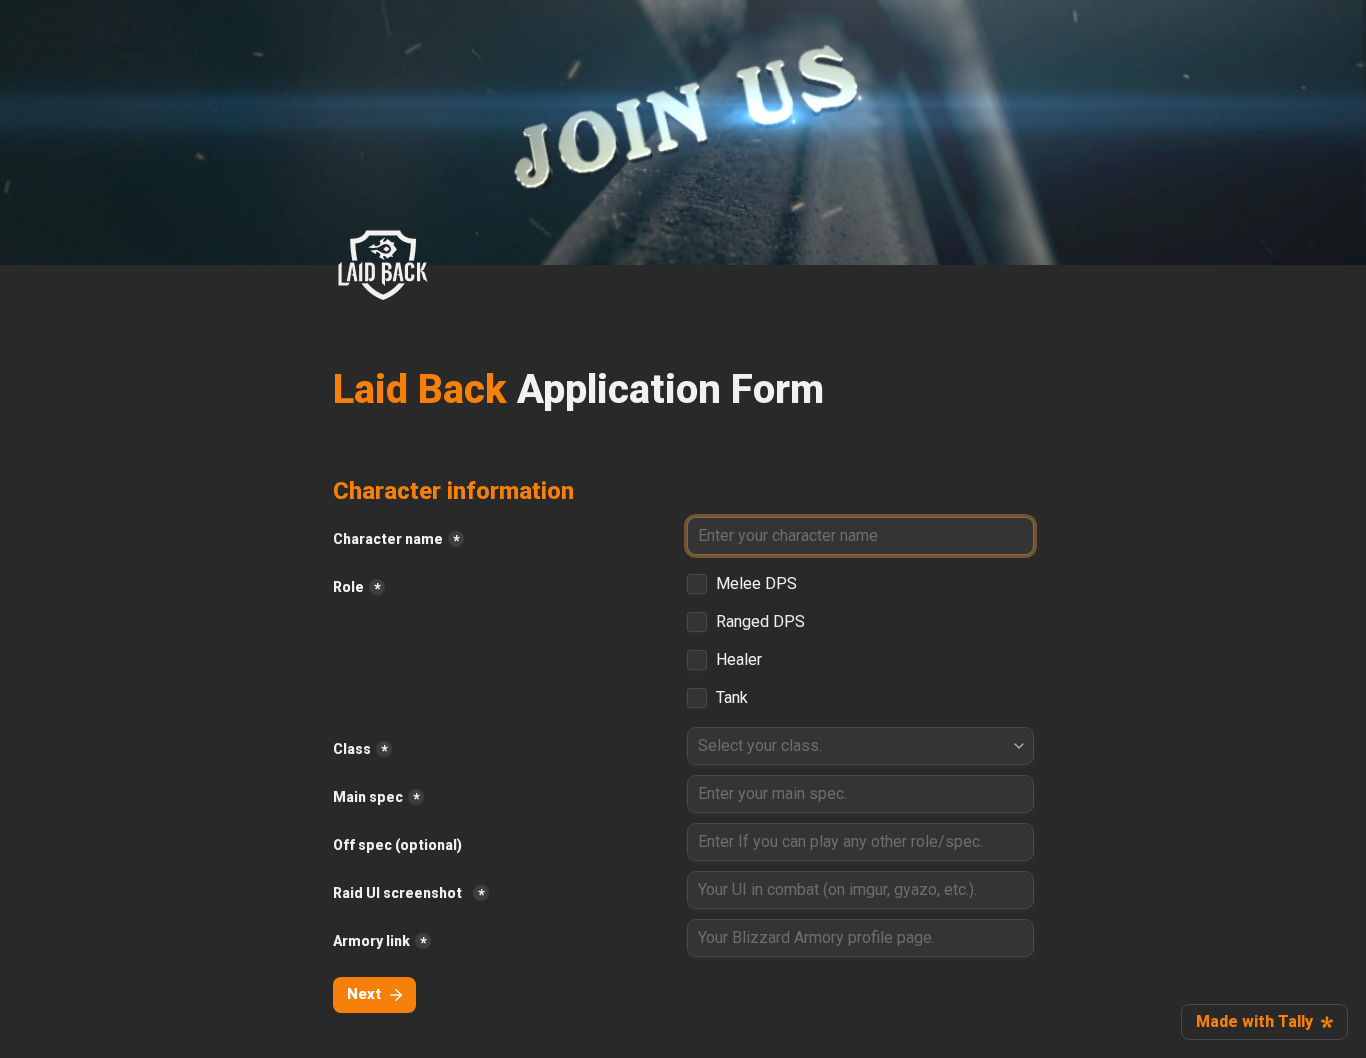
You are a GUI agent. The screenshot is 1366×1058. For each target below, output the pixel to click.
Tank (732, 698)
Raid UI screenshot (400, 893)
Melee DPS (756, 584)
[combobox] (860, 746)
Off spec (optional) (397, 845)
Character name (388, 539)
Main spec (368, 797)
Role (348, 587)
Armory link (371, 941)
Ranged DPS (760, 622)
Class (352, 749)
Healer (739, 660)
